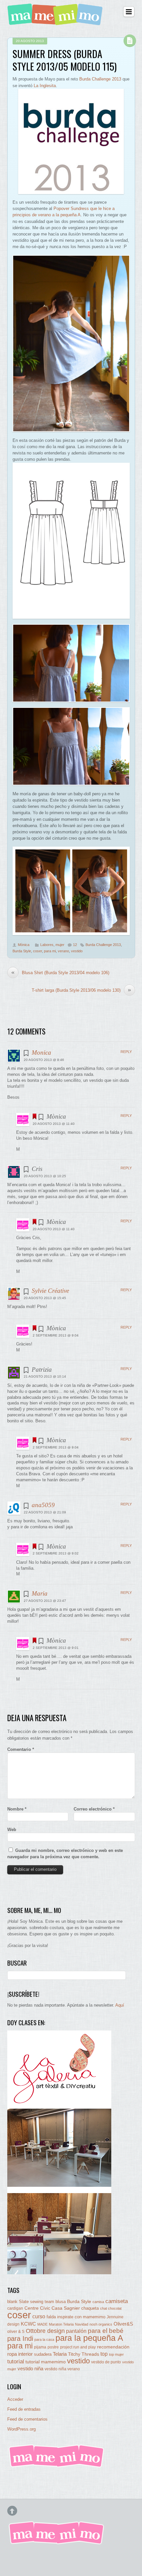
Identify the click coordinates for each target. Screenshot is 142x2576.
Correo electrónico (94, 1809)
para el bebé (106, 2331)
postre (53, 2347)
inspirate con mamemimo (81, 2317)
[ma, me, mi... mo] (57, 2466)
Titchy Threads (84, 2354)
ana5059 (43, 1505)
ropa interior (20, 2354)
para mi (50, 951)
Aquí (120, 2005)
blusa (61, 2302)
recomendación (113, 2347)
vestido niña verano (62, 2369)
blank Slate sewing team (31, 2302)
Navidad (82, 2324)
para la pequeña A (89, 2338)
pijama (40, 2347)
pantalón (76, 2331)
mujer (60, 945)
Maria (40, 1593)
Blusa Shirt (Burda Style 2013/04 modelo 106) (60, 973)
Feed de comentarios (27, 2419)
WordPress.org (21, 2429)
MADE (42, 2324)
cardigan (15, 2308)
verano (63, 951)
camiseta (117, 2301)
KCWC (28, 2324)
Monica (41, 1052)
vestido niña (30, 2368)
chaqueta (90, 2308)
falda (51, 2317)
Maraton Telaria (61, 2324)
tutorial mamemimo (46, 2362)
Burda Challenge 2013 (100, 79)
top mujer (116, 2354)
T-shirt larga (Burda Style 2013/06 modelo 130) (81, 990)
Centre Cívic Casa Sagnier (52, 2308)
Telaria (60, 2354)
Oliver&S (123, 2324)
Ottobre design (45, 2331)
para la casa (44, 2339)
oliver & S (16, 2332)
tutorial (16, 2361)
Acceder (15, 2399)
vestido (77, 951)
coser (37, 951)
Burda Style (22, 951)
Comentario (21, 1749)
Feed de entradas (24, 2409)
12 (75, 945)
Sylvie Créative (50, 1291)
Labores (47, 945)
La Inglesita (45, 86)
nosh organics (101, 2324)
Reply (126, 1052)
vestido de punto (106, 2362)
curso (39, 2316)
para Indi (20, 2339)
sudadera (43, 2354)
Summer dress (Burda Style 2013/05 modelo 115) (65, 60)
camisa (98, 2302)
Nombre (17, 1809)
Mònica (24, 945)
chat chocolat (111, 2308)
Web (12, 1830)
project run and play (78, 2347)
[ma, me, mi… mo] (56, 21)
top (104, 2354)
